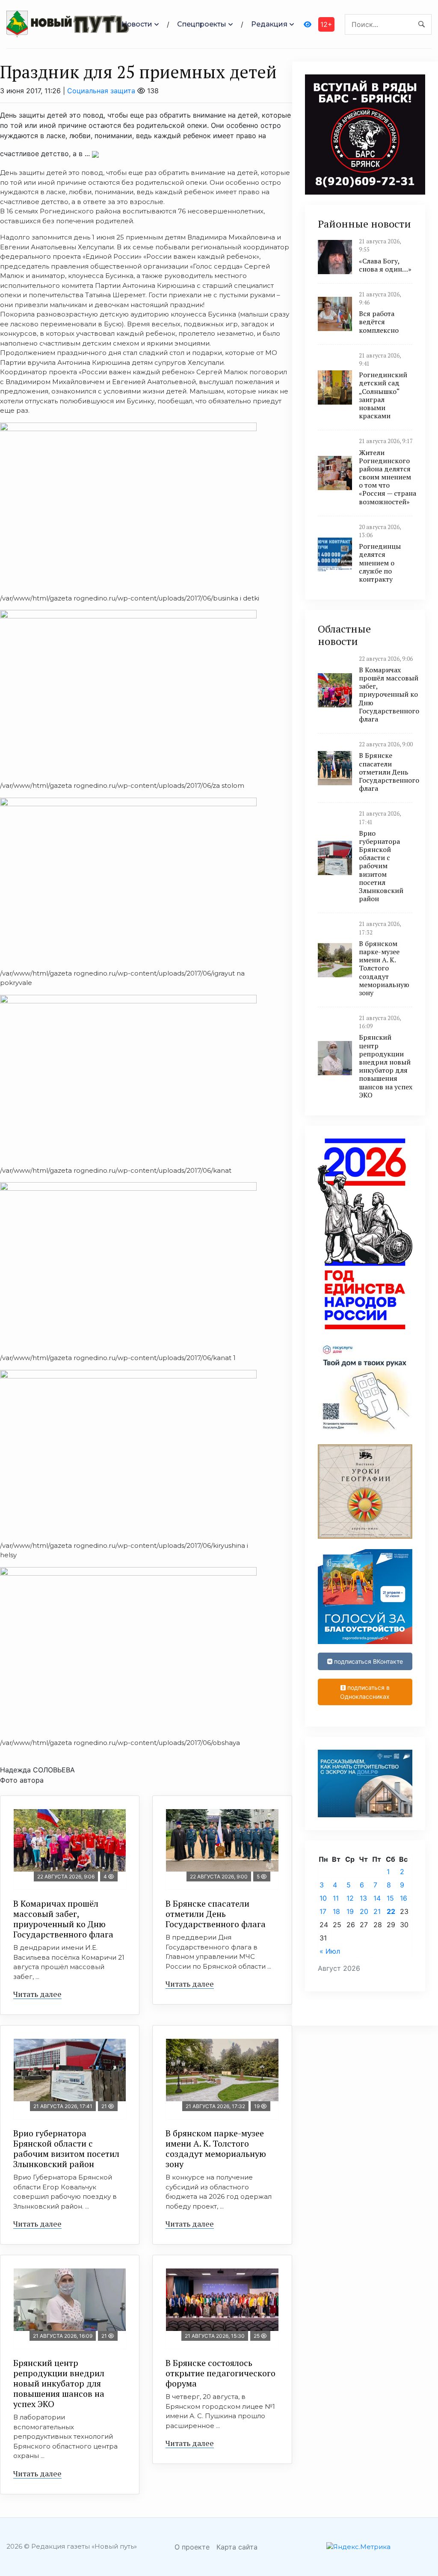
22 (391, 1911)
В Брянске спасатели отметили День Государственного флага (216, 1914)
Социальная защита (101, 91)
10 (323, 1898)
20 (364, 1911)
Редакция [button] (269, 24)
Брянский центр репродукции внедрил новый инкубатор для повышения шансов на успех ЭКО (59, 2383)
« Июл (330, 1951)
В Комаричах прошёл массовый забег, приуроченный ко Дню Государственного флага (63, 1919)
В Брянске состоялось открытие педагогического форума (220, 2373)
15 (390, 1898)
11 (336, 1898)
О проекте (192, 2547)
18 (336, 1911)
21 (377, 1911)
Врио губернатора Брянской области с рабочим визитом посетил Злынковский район (66, 2149)
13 (363, 1898)
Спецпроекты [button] (202, 24)
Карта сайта (237, 2547)
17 (323, 1911)
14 (377, 1898)
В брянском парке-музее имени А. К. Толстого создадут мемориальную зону (216, 2149)
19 (350, 1911)
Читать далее (37, 1994)
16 (404, 1898)
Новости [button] (137, 24)
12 (350, 1898)
